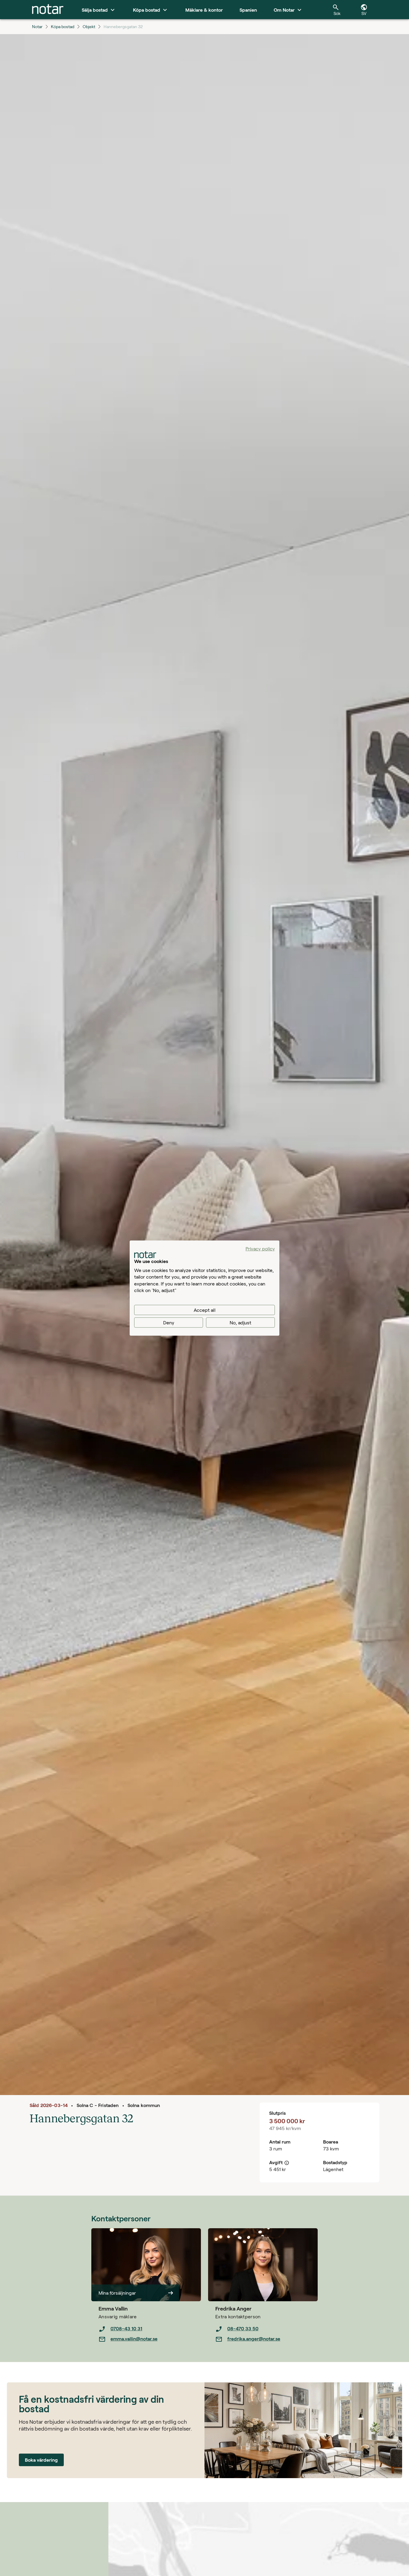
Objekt (89, 26)
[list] (150, 2334)
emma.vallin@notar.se (134, 2339)
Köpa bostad (63, 26)
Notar (37, 26)
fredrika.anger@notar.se (254, 2339)
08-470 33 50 (243, 2328)
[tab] (48, 10)
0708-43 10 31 (126, 2328)
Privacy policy (260, 1248)
